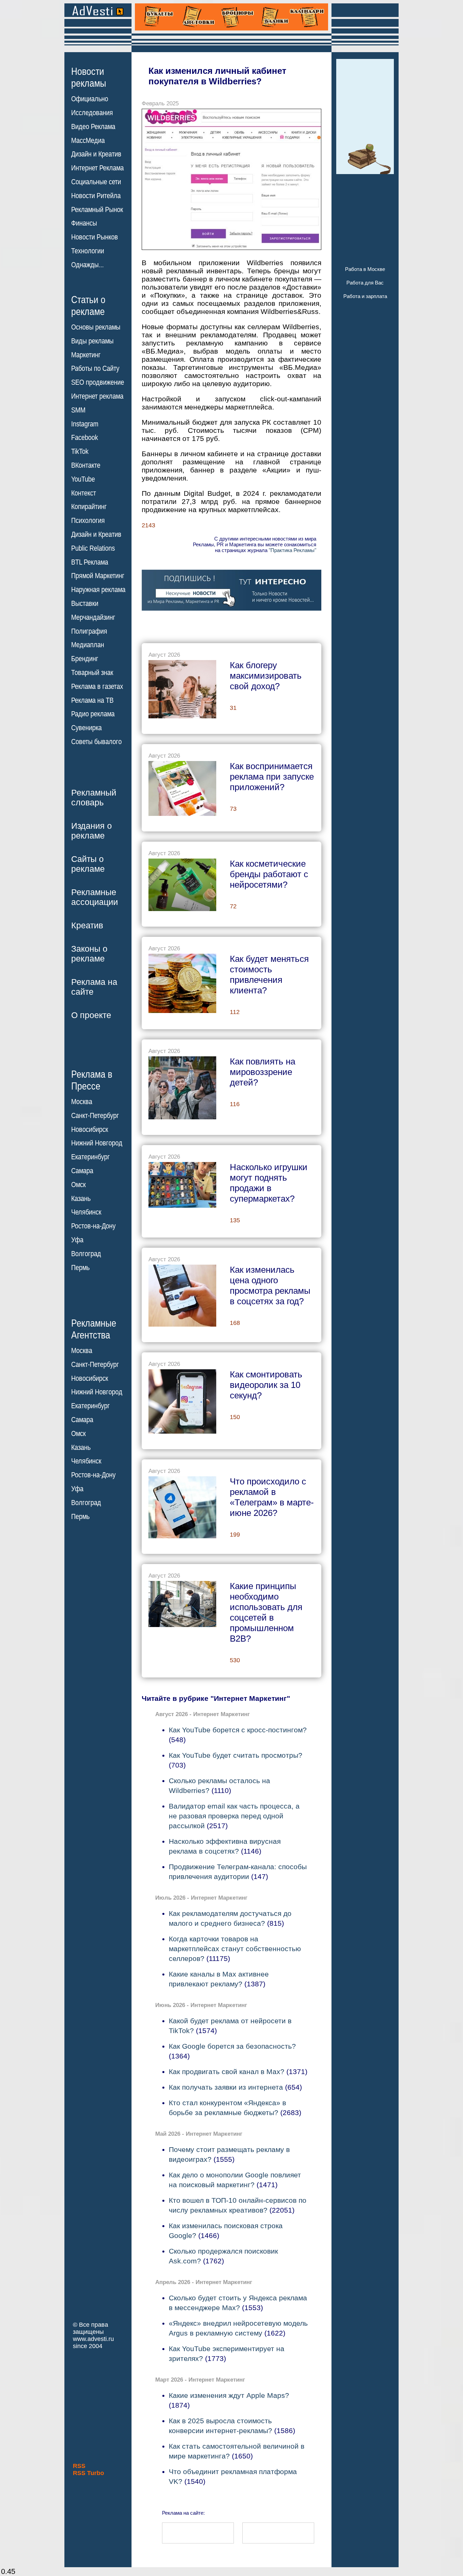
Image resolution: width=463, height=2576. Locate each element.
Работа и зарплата (365, 296)
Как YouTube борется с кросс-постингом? (238, 1730)
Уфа (77, 1240)
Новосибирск (90, 1129)
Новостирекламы (89, 77)
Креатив (87, 925)
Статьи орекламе (88, 305)
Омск (78, 1185)
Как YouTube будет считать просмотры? (236, 1755)
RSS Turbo (88, 2473)
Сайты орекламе (88, 864)
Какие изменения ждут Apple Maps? (229, 2395)
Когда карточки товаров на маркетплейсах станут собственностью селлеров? (235, 1949)
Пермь (80, 1268)
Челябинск (86, 1212)
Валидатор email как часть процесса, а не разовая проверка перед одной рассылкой (234, 1816)
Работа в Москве (365, 269)
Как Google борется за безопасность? (232, 2046)
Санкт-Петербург (95, 1116)
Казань (81, 1199)
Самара (82, 1171)
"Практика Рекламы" (293, 550)
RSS (79, 2466)
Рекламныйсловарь (94, 797)
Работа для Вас (365, 283)
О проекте (91, 1015)
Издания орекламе (92, 831)
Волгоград (86, 1254)
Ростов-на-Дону (93, 1226)
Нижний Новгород (97, 1143)
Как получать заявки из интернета (226, 2087)
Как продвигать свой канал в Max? (227, 2072)
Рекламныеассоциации (95, 897)
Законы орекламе (89, 954)
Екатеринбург (90, 1157)
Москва (82, 1102)
